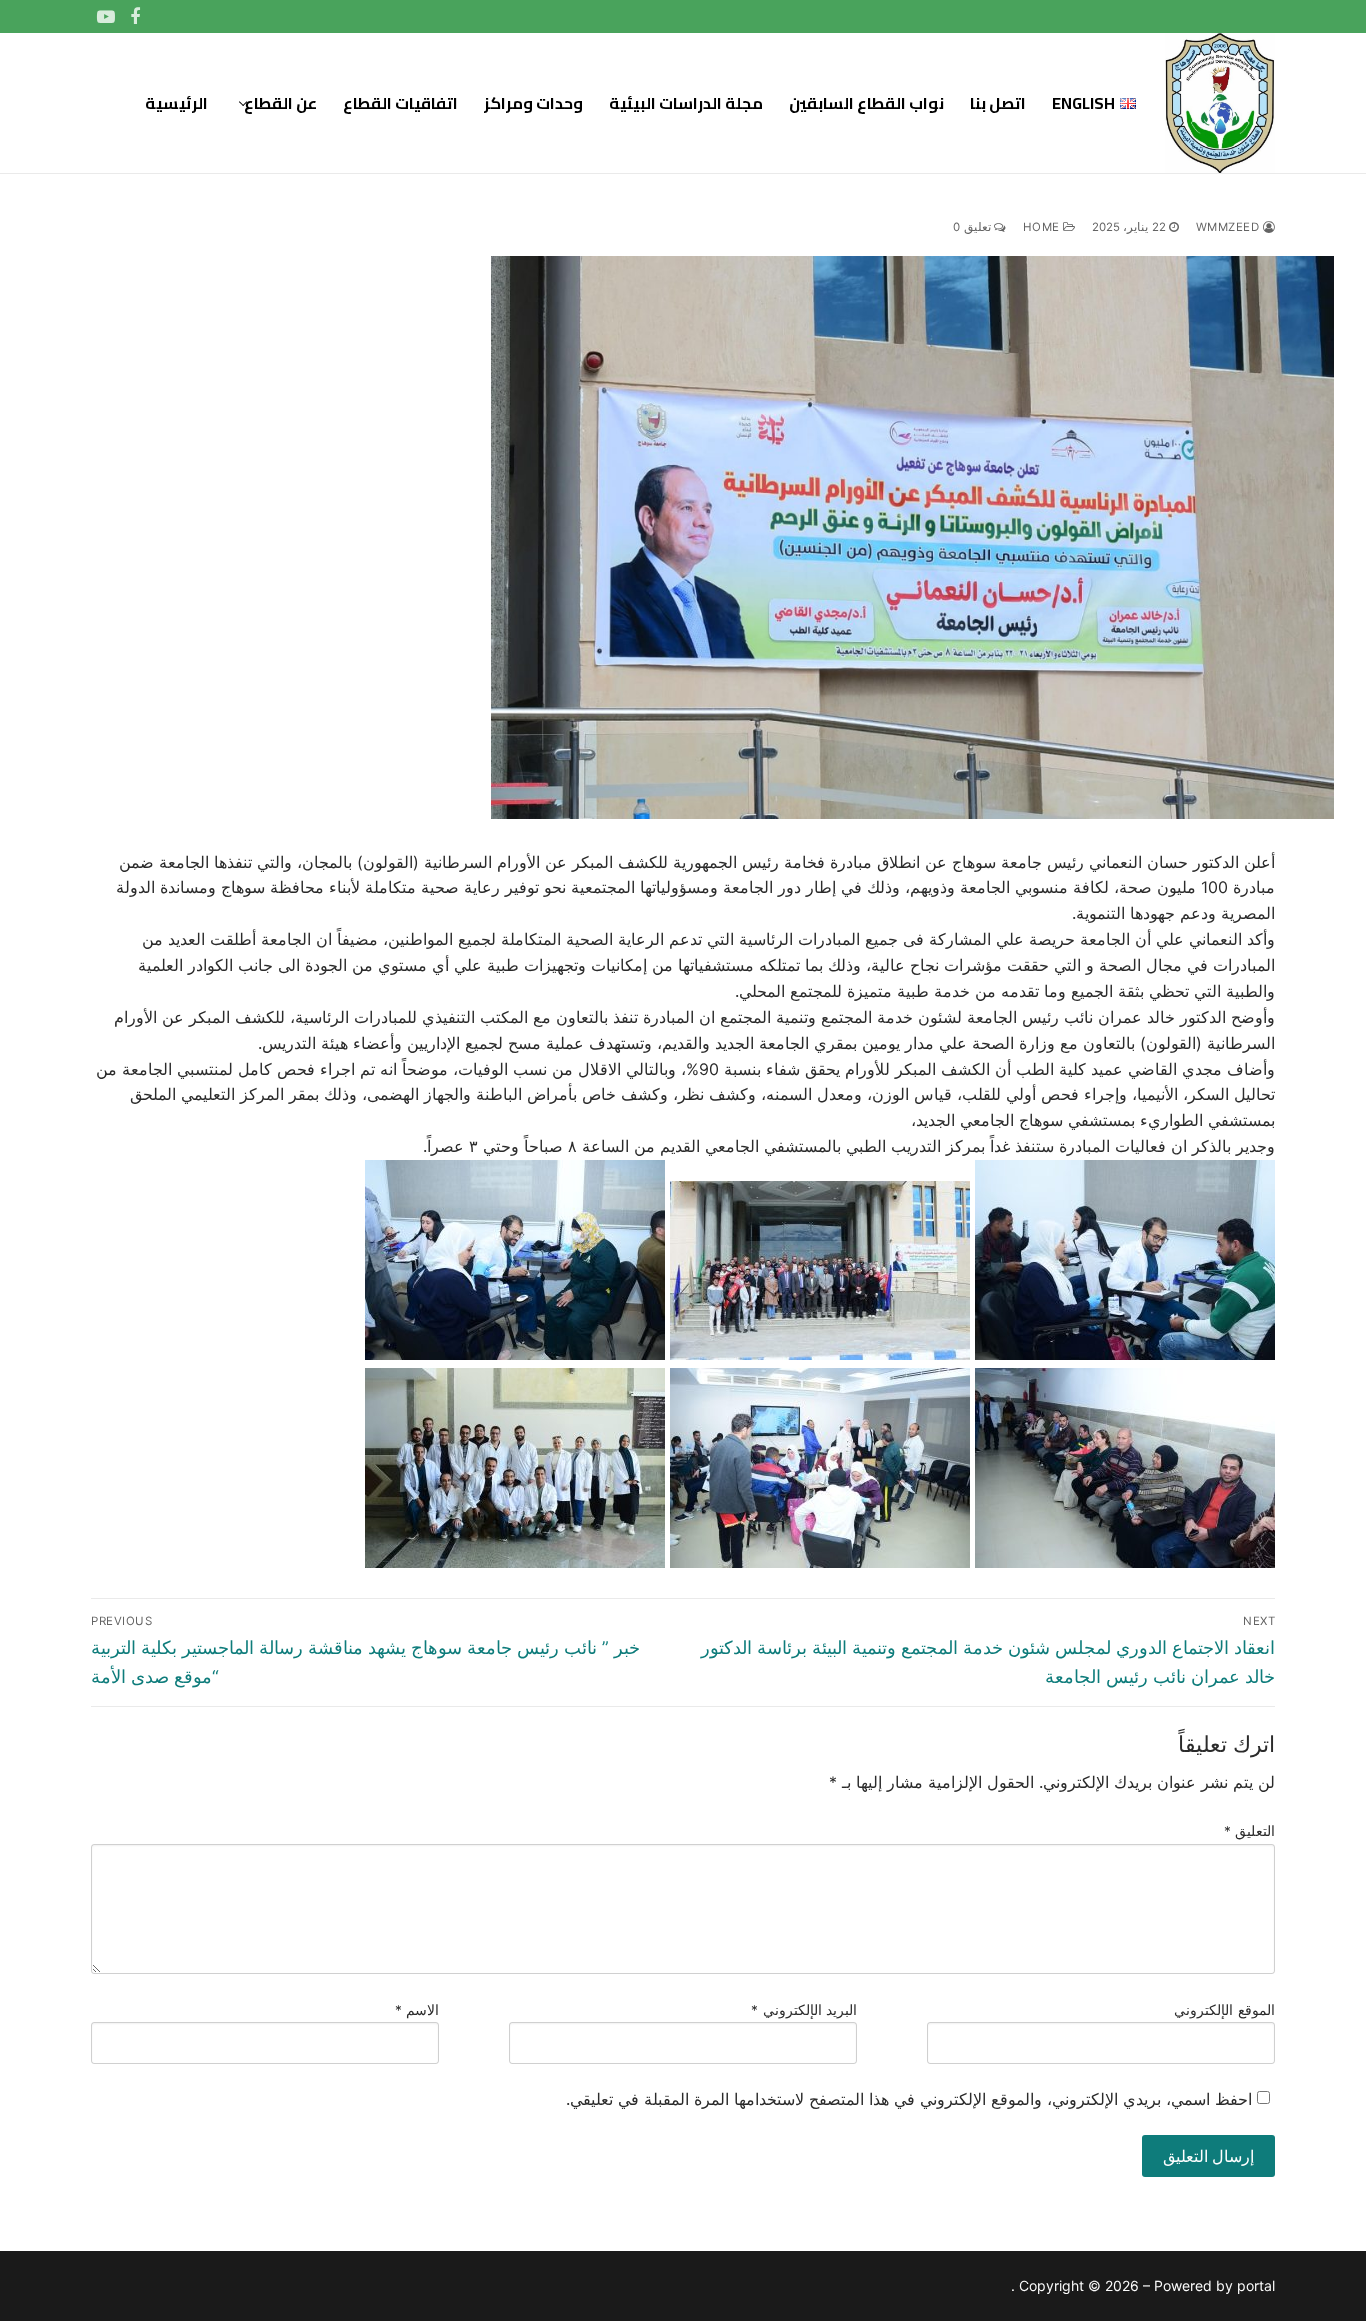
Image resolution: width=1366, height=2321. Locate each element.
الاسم (417, 2010)
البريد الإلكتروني (804, 2010)
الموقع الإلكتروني (1224, 2010)
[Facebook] (136, 17)
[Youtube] (106, 17)
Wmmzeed (1229, 227)
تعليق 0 (973, 227)
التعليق (1250, 1831)
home (1043, 227)
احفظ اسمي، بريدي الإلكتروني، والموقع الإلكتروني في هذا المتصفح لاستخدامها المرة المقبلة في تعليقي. (909, 2099)
